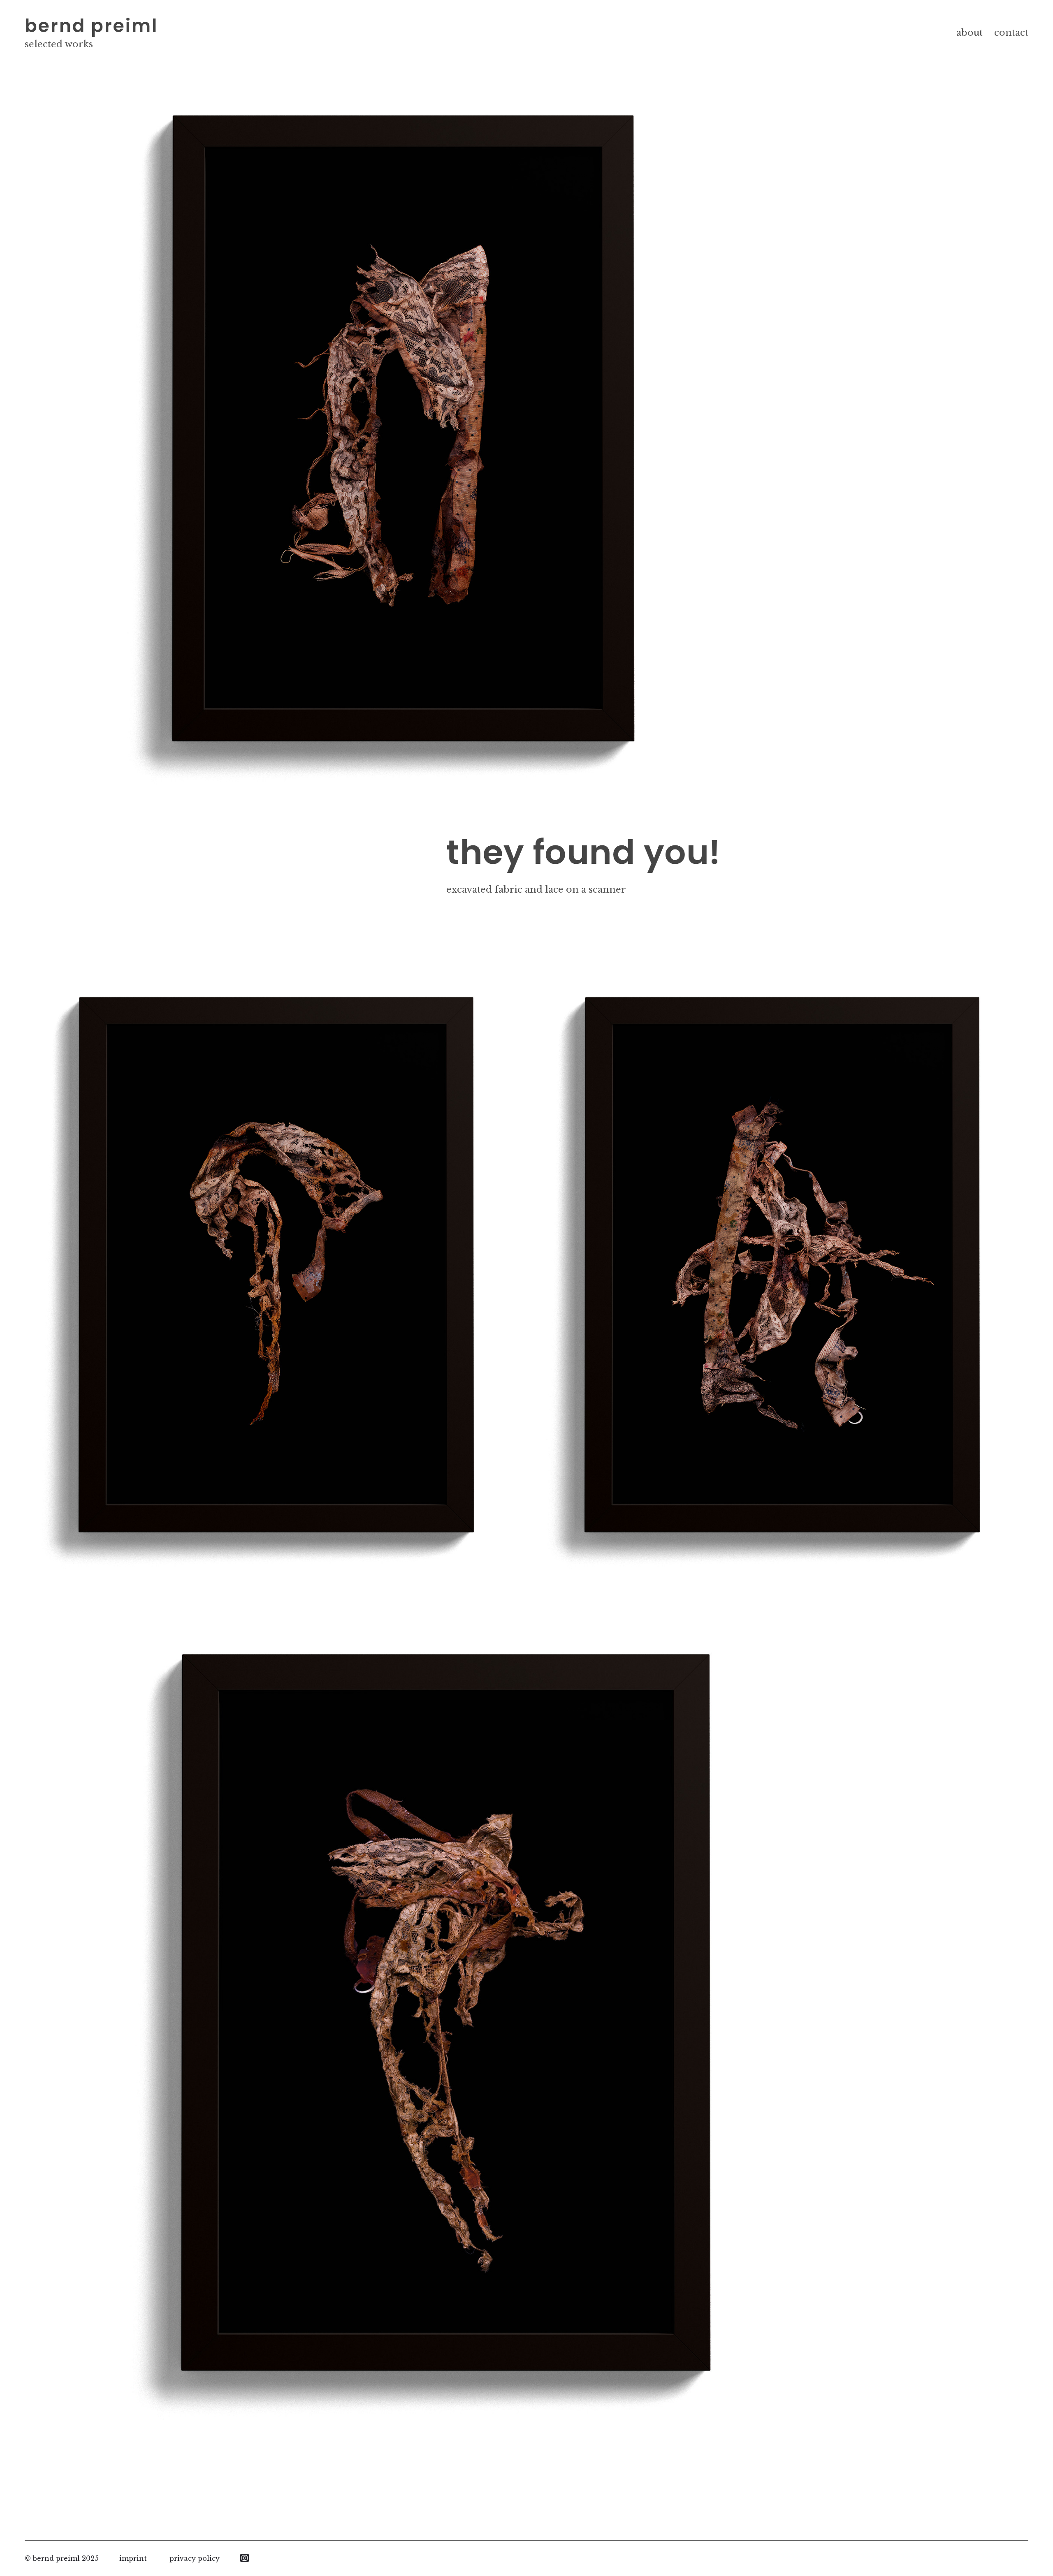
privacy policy (195, 2558)
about (970, 33)
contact (1011, 33)
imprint (133, 2558)
